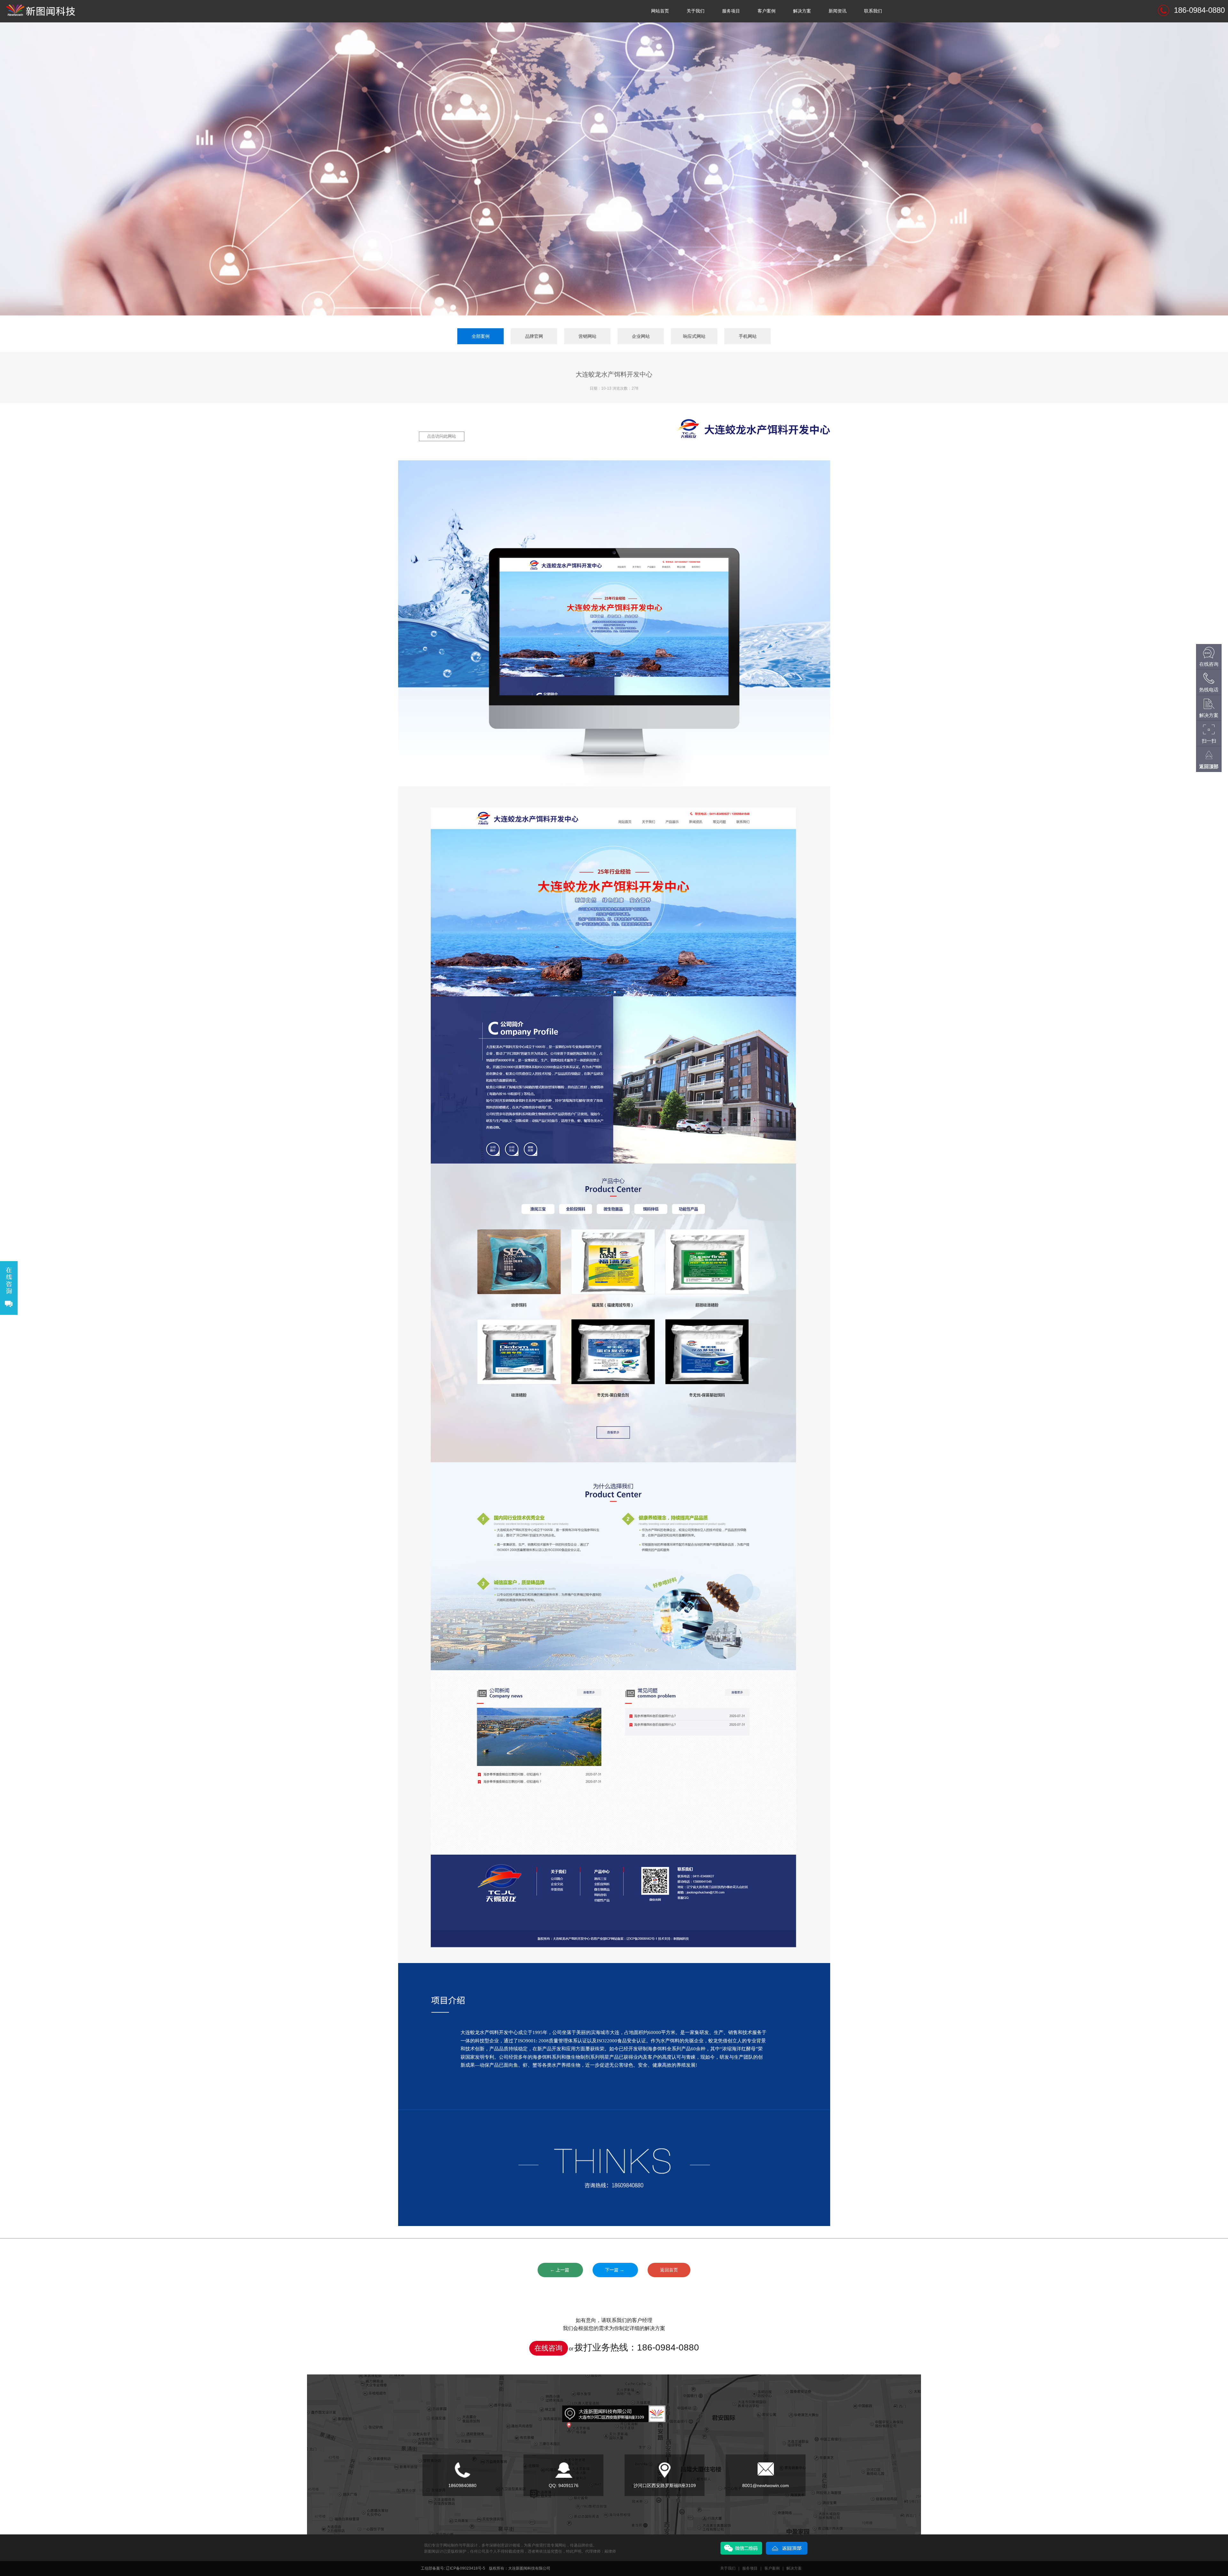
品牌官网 (534, 336)
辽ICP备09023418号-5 (465, 2568)
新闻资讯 (838, 11)
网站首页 (660, 11)
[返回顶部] (787, 2544)
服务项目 (731, 11)
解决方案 (802, 11)
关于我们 (696, 11)
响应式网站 (694, 336)
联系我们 (873, 11)
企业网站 (641, 336)
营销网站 (587, 336)
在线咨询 (548, 2348)
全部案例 (481, 336)
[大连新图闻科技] (43, 4)
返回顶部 (1209, 766)
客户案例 (767, 11)
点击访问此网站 (441, 436)
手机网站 (748, 336)
